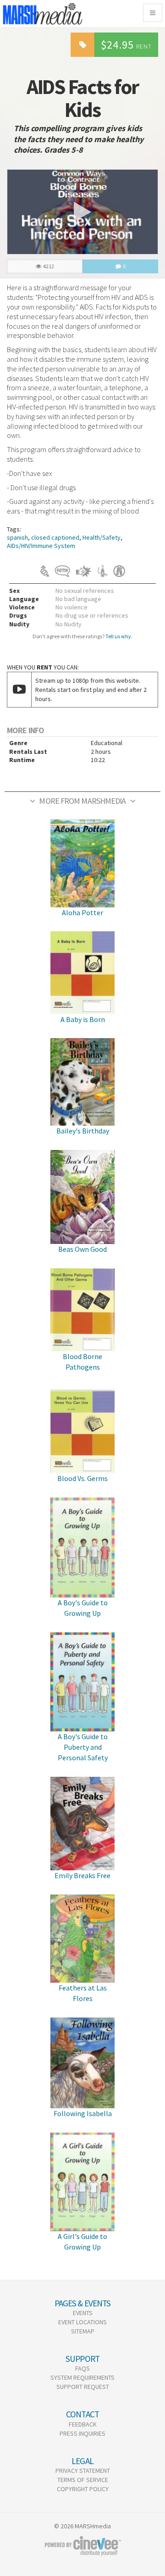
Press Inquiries (82, 2433)
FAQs (82, 2368)
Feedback (83, 2424)
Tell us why (118, 636)
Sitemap (83, 2331)
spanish (17, 537)
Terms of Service (83, 2480)
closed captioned (55, 537)
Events (83, 2313)
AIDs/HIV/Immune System (41, 546)
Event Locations (82, 2322)
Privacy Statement (83, 2471)
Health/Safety (102, 537)
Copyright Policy (83, 2489)
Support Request (83, 2387)
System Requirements (82, 2377)
